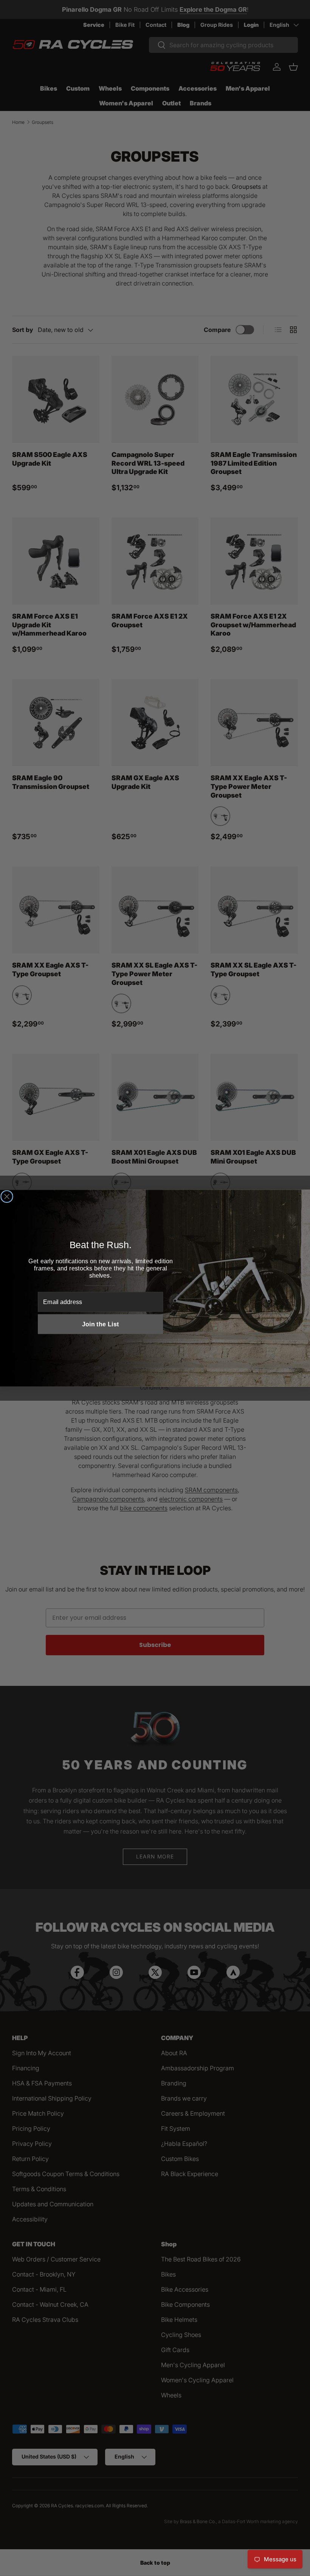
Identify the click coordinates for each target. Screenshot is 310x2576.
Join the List (101, 1324)
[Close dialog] (7, 1196)
